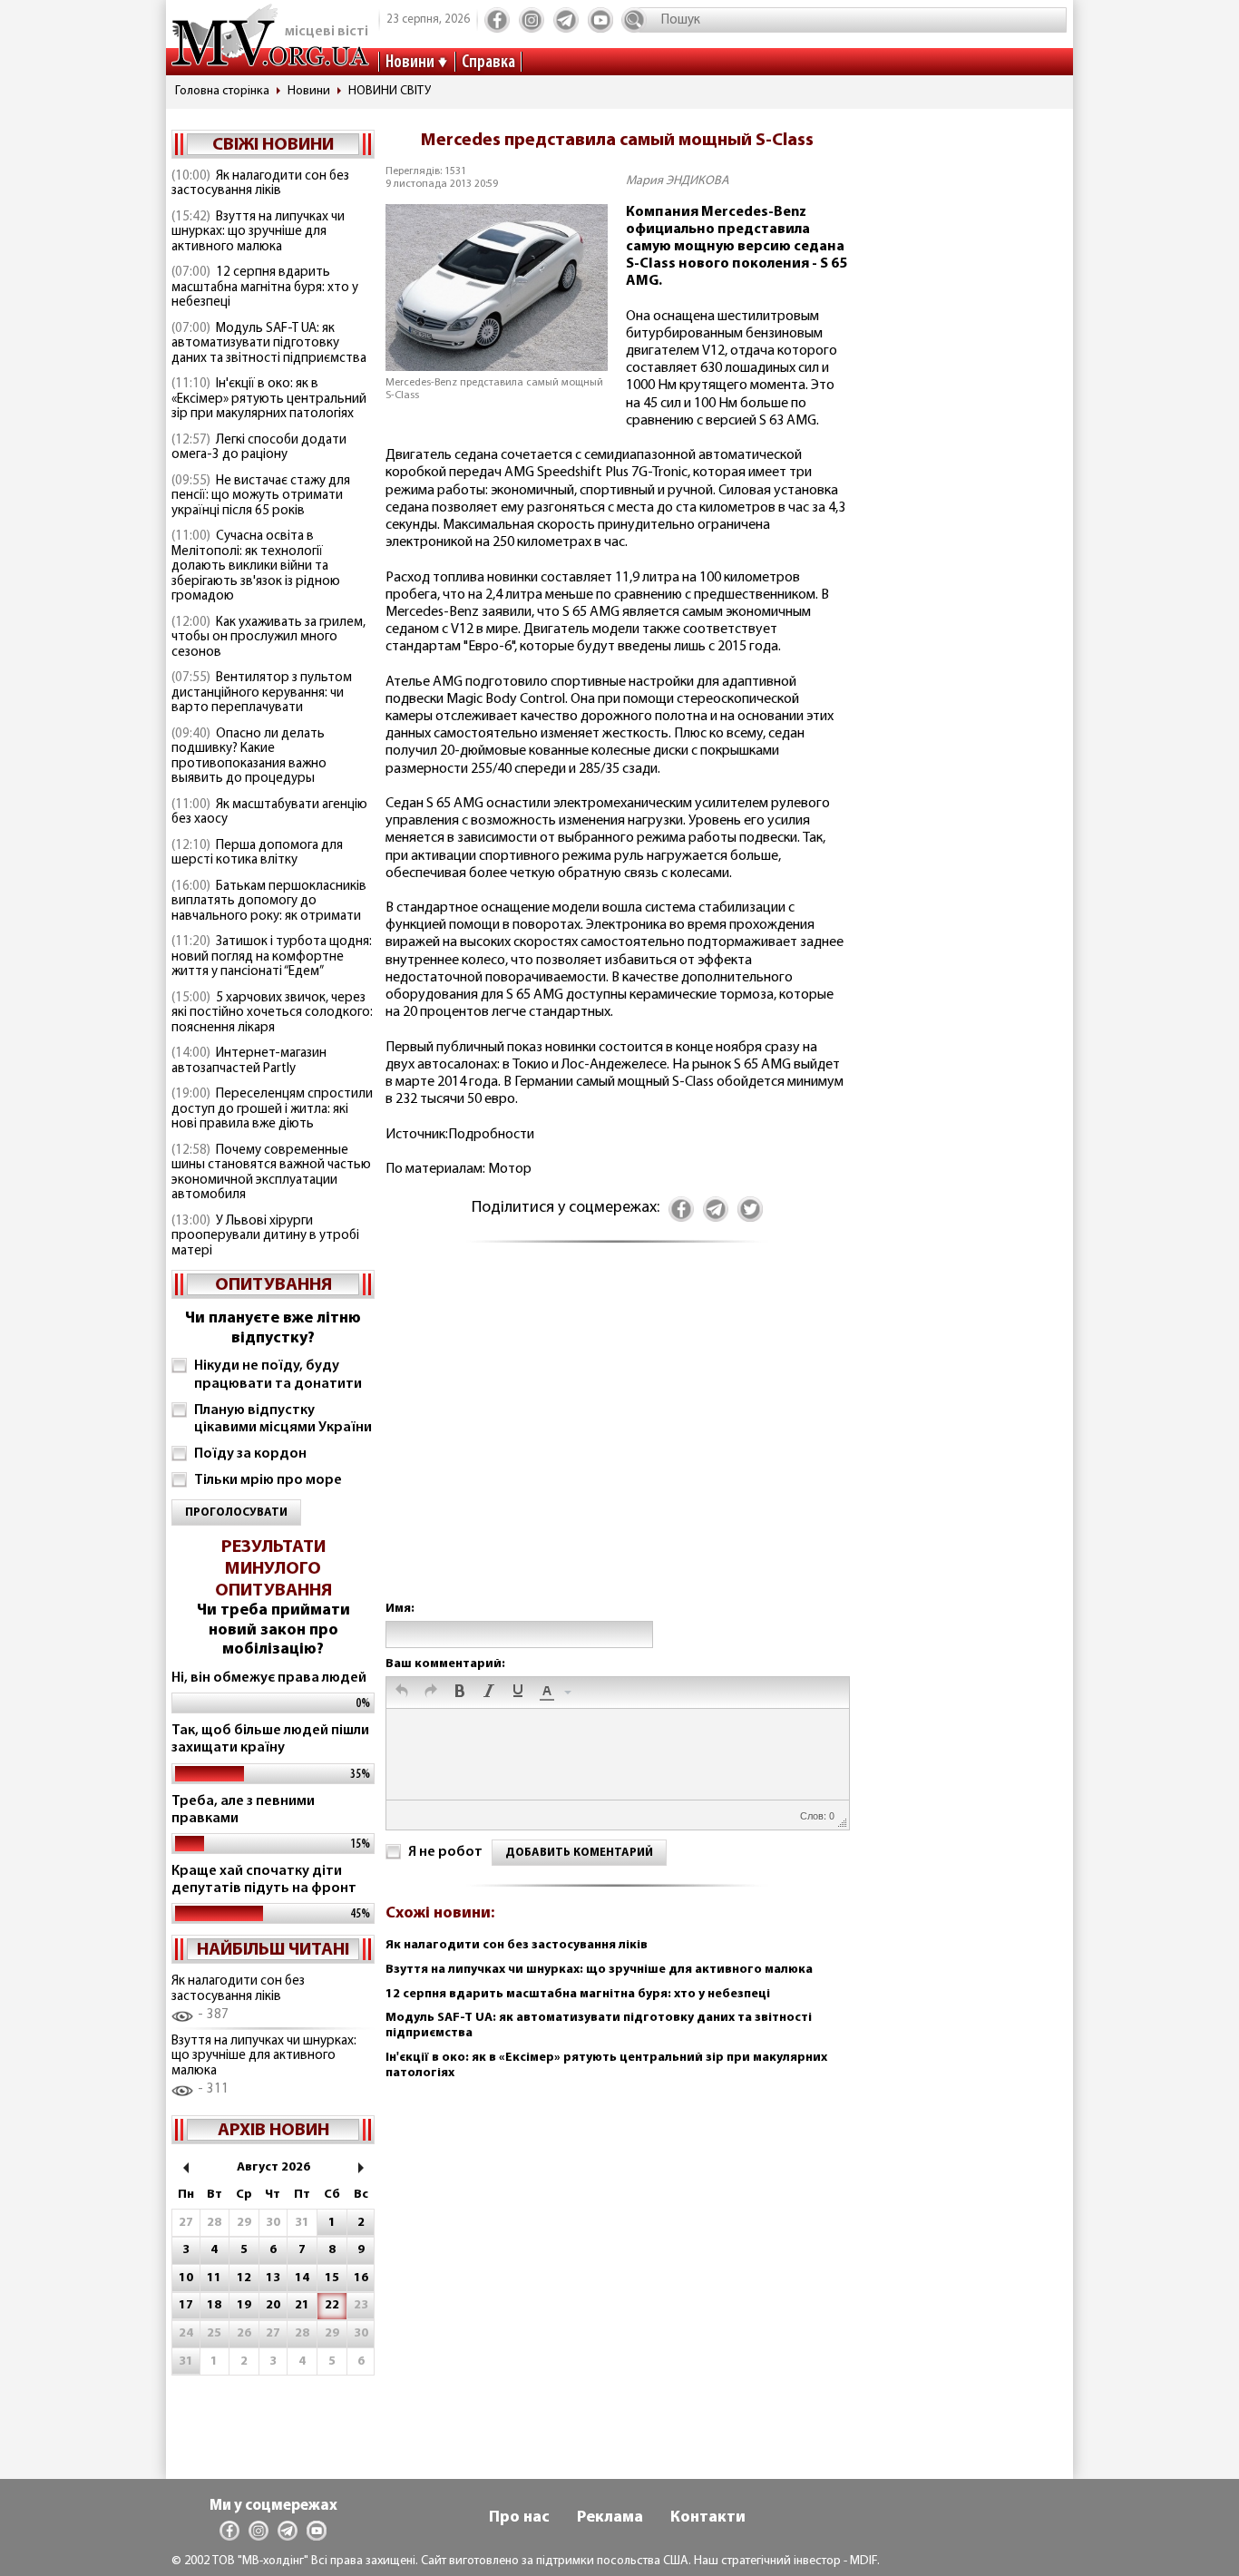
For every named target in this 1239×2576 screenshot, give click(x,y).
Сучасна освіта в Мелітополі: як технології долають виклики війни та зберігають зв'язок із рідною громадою (256, 566)
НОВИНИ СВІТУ (390, 91)
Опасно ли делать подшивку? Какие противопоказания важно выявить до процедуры (249, 757)
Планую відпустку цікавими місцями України (283, 1419)
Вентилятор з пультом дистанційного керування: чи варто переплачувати (262, 693)
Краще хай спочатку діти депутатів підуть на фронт (264, 1880)
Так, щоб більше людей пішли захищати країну (270, 1739)
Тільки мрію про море (268, 1480)
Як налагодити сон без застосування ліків (260, 184)
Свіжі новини (273, 145)
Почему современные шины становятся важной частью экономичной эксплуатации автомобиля (271, 1173)
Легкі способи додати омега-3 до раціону (259, 448)
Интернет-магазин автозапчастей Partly (249, 1061)
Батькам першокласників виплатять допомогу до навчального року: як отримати (269, 902)
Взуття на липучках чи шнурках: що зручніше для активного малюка (258, 232)
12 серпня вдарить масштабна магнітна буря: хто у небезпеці (265, 288)
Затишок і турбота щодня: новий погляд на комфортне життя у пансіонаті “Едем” (272, 957)
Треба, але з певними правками (243, 1810)
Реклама (610, 2518)
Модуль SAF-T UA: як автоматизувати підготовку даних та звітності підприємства (269, 344)
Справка (488, 63)
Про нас (519, 2518)
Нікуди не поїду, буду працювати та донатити (278, 1375)
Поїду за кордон (250, 1454)
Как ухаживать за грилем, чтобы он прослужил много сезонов (268, 638)
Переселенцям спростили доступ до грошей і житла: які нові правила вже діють (272, 1109)
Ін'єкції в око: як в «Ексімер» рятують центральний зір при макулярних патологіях (269, 399)
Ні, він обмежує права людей (269, 1678)
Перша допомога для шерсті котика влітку (257, 854)
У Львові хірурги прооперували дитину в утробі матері (265, 1236)
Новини (410, 63)
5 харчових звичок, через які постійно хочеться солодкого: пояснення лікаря (272, 1013)
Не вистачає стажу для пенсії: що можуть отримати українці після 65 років (261, 496)
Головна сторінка (222, 91)
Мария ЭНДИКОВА (678, 181)
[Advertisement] (617, 1440)
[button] (402, 1693)
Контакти (708, 2518)
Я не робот (445, 1852)
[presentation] (402, 1693)
